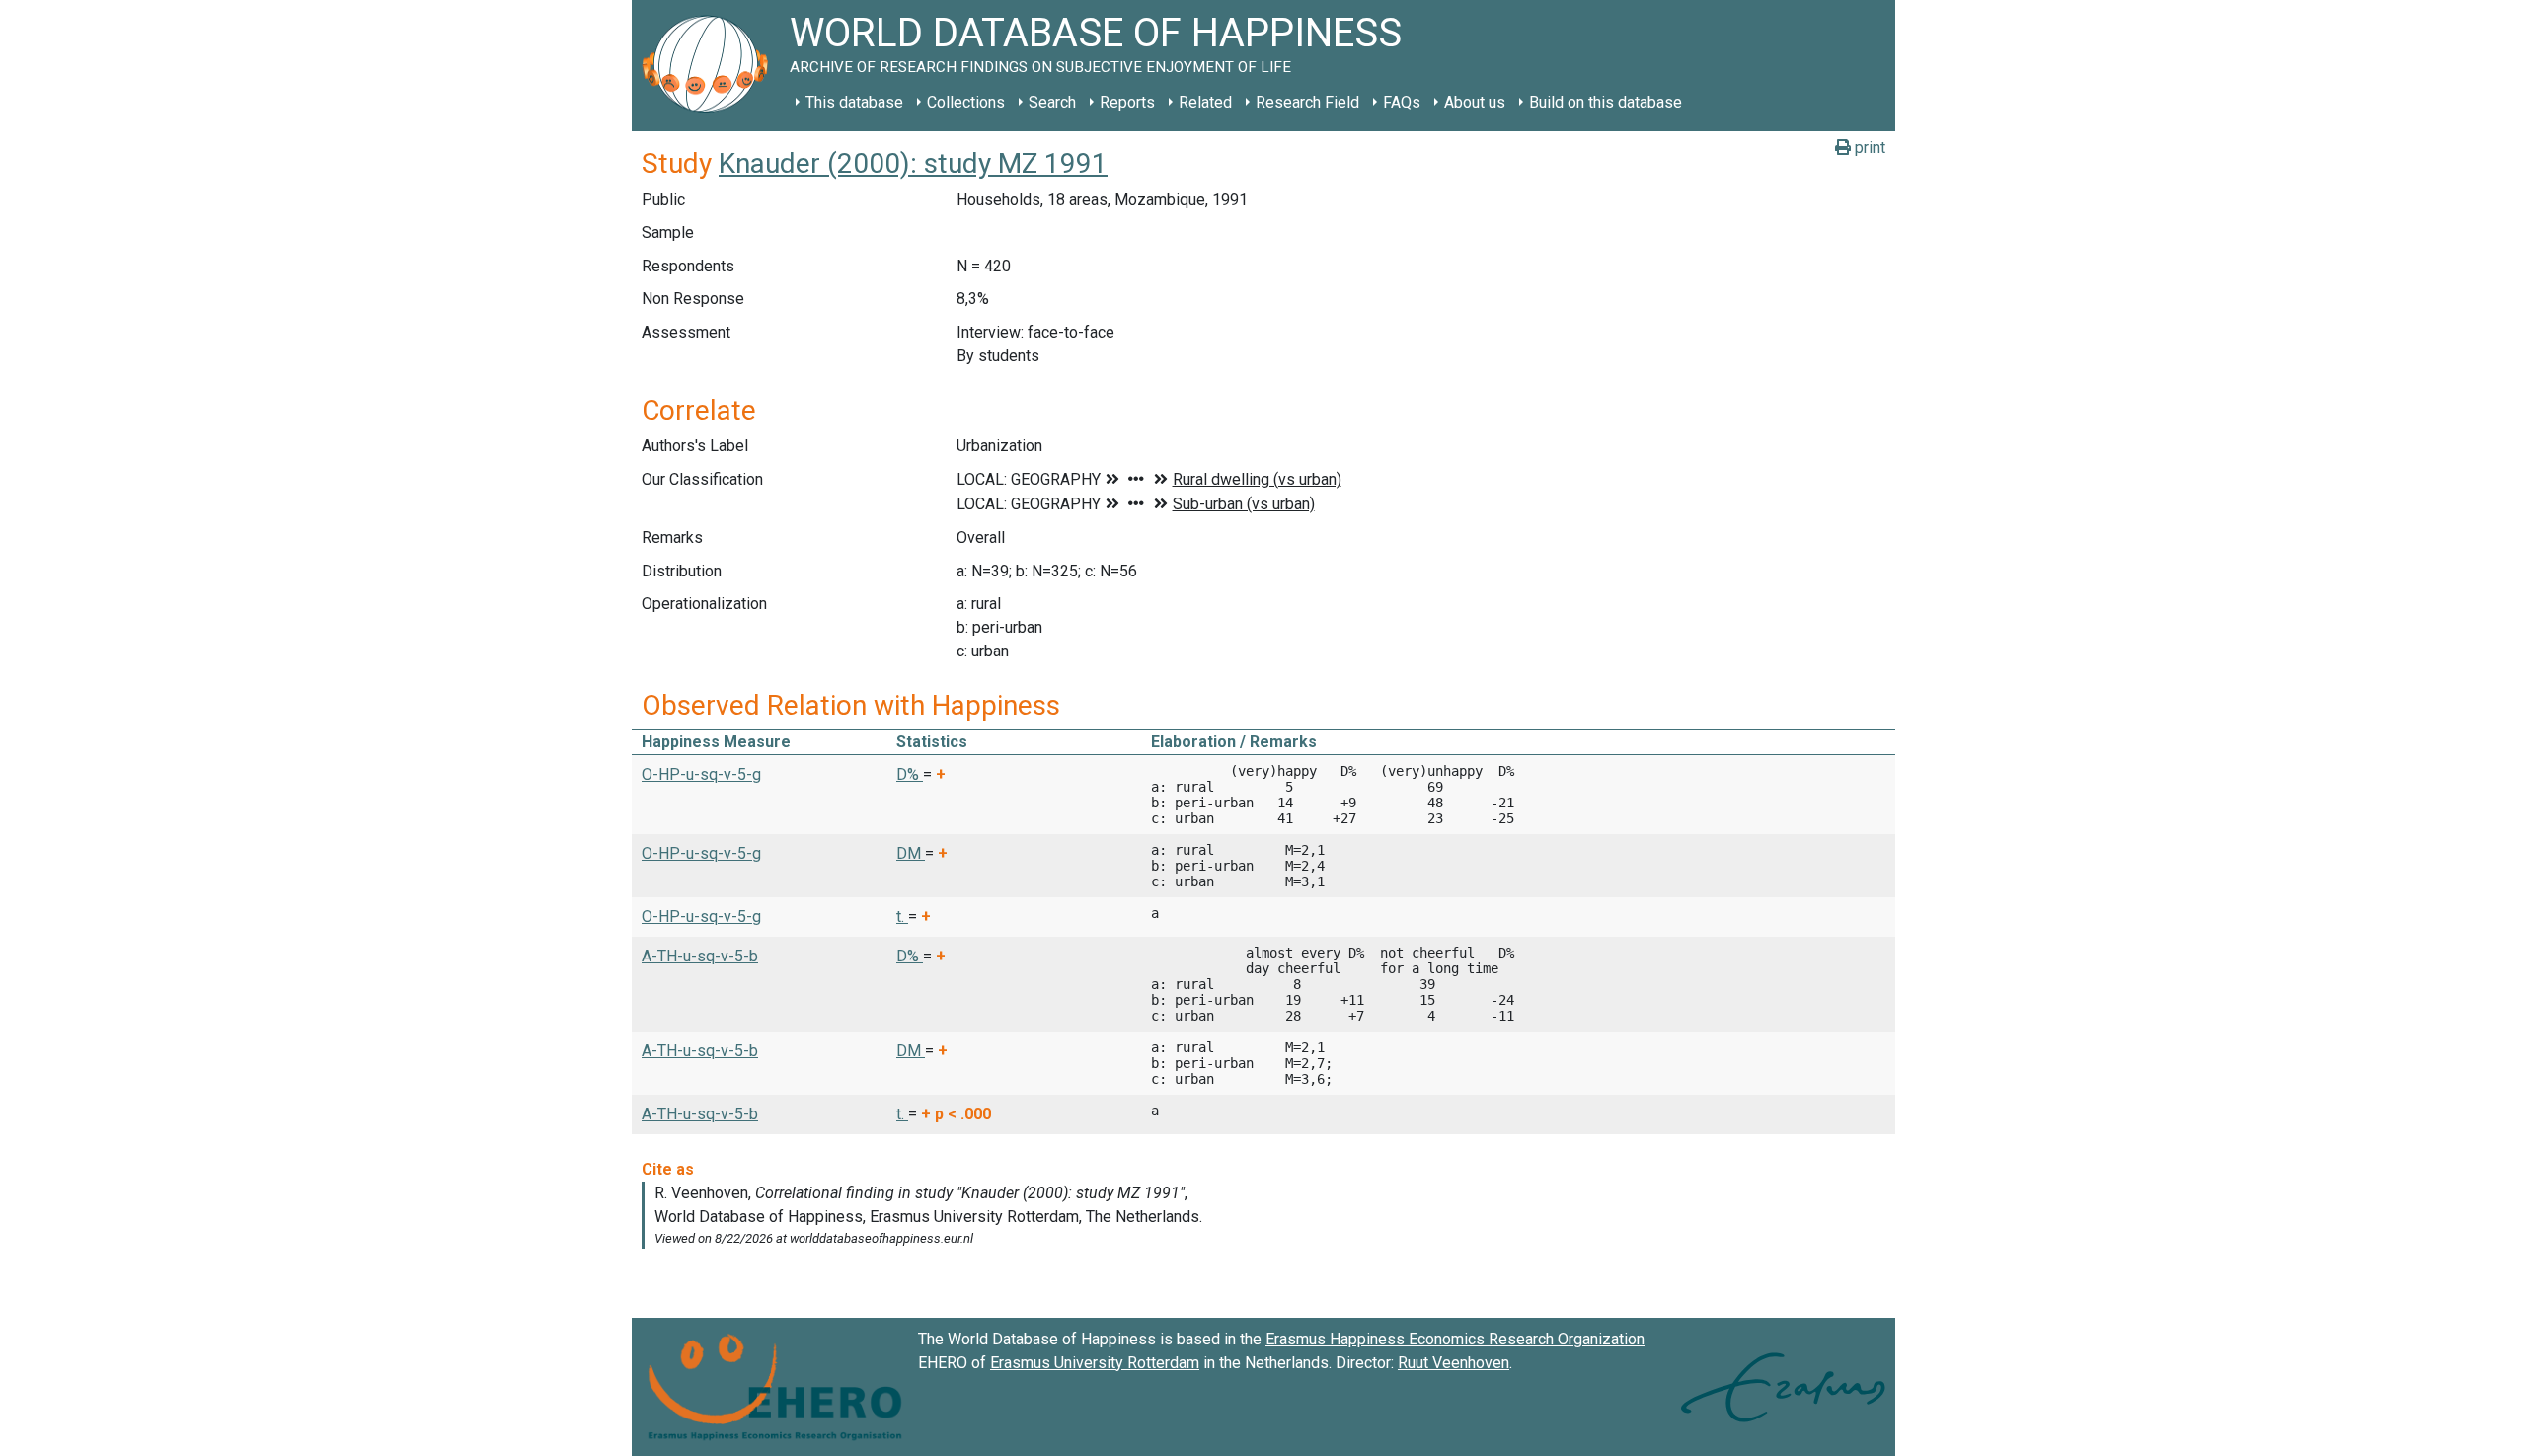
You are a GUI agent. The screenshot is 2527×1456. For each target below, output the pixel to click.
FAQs (1402, 102)
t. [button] (902, 917)
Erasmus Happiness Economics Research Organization (1455, 1339)
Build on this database (1606, 102)
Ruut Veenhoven (1454, 1363)
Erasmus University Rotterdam (1095, 1363)
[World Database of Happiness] (711, 66)
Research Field (1307, 102)
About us (1475, 102)
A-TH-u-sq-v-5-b (700, 956)
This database (854, 102)
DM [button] (911, 853)
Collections (966, 102)
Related (1205, 102)
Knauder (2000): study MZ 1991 (913, 163)
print (1868, 148)
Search (1052, 102)
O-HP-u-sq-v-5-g (701, 774)
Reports (1127, 102)
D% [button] (910, 774)
